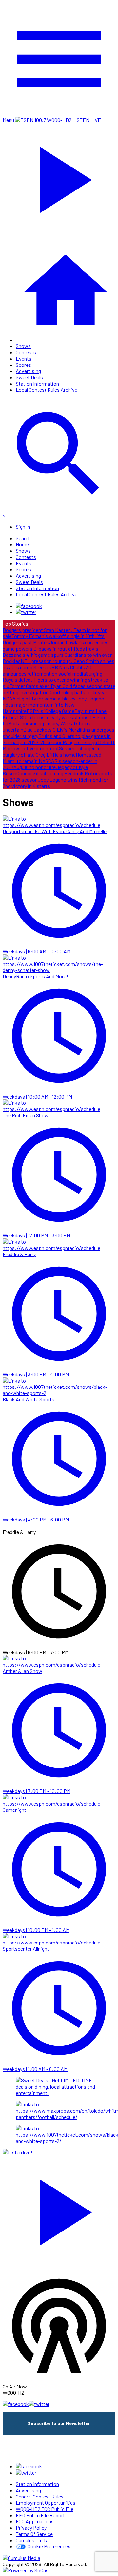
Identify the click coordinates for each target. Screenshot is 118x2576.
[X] (26, 612)
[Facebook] (29, 606)
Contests (26, 352)
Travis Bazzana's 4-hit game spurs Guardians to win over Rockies (57, 655)
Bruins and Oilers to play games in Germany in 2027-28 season (57, 739)
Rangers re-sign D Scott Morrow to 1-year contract (59, 745)
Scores (23, 365)
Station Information (37, 383)
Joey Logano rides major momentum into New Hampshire (53, 705)
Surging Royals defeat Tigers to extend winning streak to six (55, 680)
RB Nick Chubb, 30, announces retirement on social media (48, 670)
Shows (23, 346)
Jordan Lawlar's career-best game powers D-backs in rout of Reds (57, 645)
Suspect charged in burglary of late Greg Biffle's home (52, 751)
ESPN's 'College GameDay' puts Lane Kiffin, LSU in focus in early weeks (55, 714)
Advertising (28, 371)
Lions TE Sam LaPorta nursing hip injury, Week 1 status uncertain (55, 723)
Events (24, 358)
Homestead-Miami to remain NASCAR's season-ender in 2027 (53, 761)
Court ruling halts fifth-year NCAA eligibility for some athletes (55, 695)
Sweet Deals (29, 377)
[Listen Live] (59, 2209)
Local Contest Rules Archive (47, 390)
